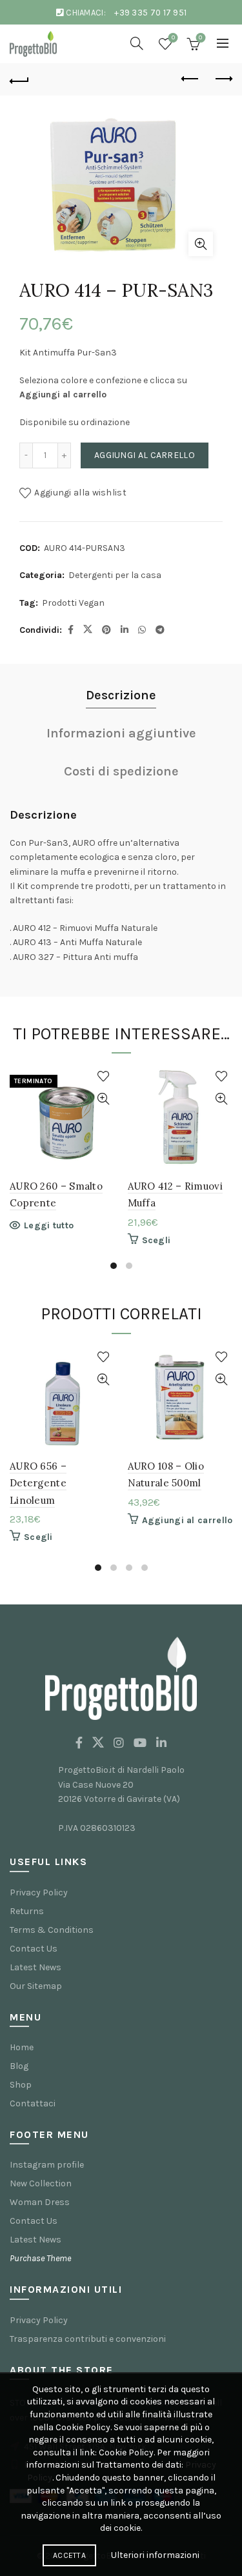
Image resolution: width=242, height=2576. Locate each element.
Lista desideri (173, 38)
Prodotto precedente (190, 79)
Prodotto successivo (223, 79)
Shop (21, 2085)
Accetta (69, 2555)
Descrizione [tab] (121, 695)
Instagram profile (47, 2165)
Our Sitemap (36, 1986)
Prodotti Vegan (73, 603)
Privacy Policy (39, 1892)
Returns (27, 1911)
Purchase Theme (40, 2258)
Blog (19, 2066)
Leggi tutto (49, 1225)
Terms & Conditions (52, 1930)
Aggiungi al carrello (145, 455)
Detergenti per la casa (115, 575)
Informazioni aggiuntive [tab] (121, 733)
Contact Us (34, 1949)
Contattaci (33, 2103)
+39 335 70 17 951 (150, 13)
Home (22, 2047)
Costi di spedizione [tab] (121, 771)
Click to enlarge (201, 244)
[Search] (137, 43)
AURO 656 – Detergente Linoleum (38, 1483)
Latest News (35, 1967)
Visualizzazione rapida (104, 1099)
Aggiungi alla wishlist (80, 493)
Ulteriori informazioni (155, 2555)
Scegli (156, 1240)
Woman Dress (40, 2202)
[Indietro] (19, 79)
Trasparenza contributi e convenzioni (88, 2339)
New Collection (41, 2183)
